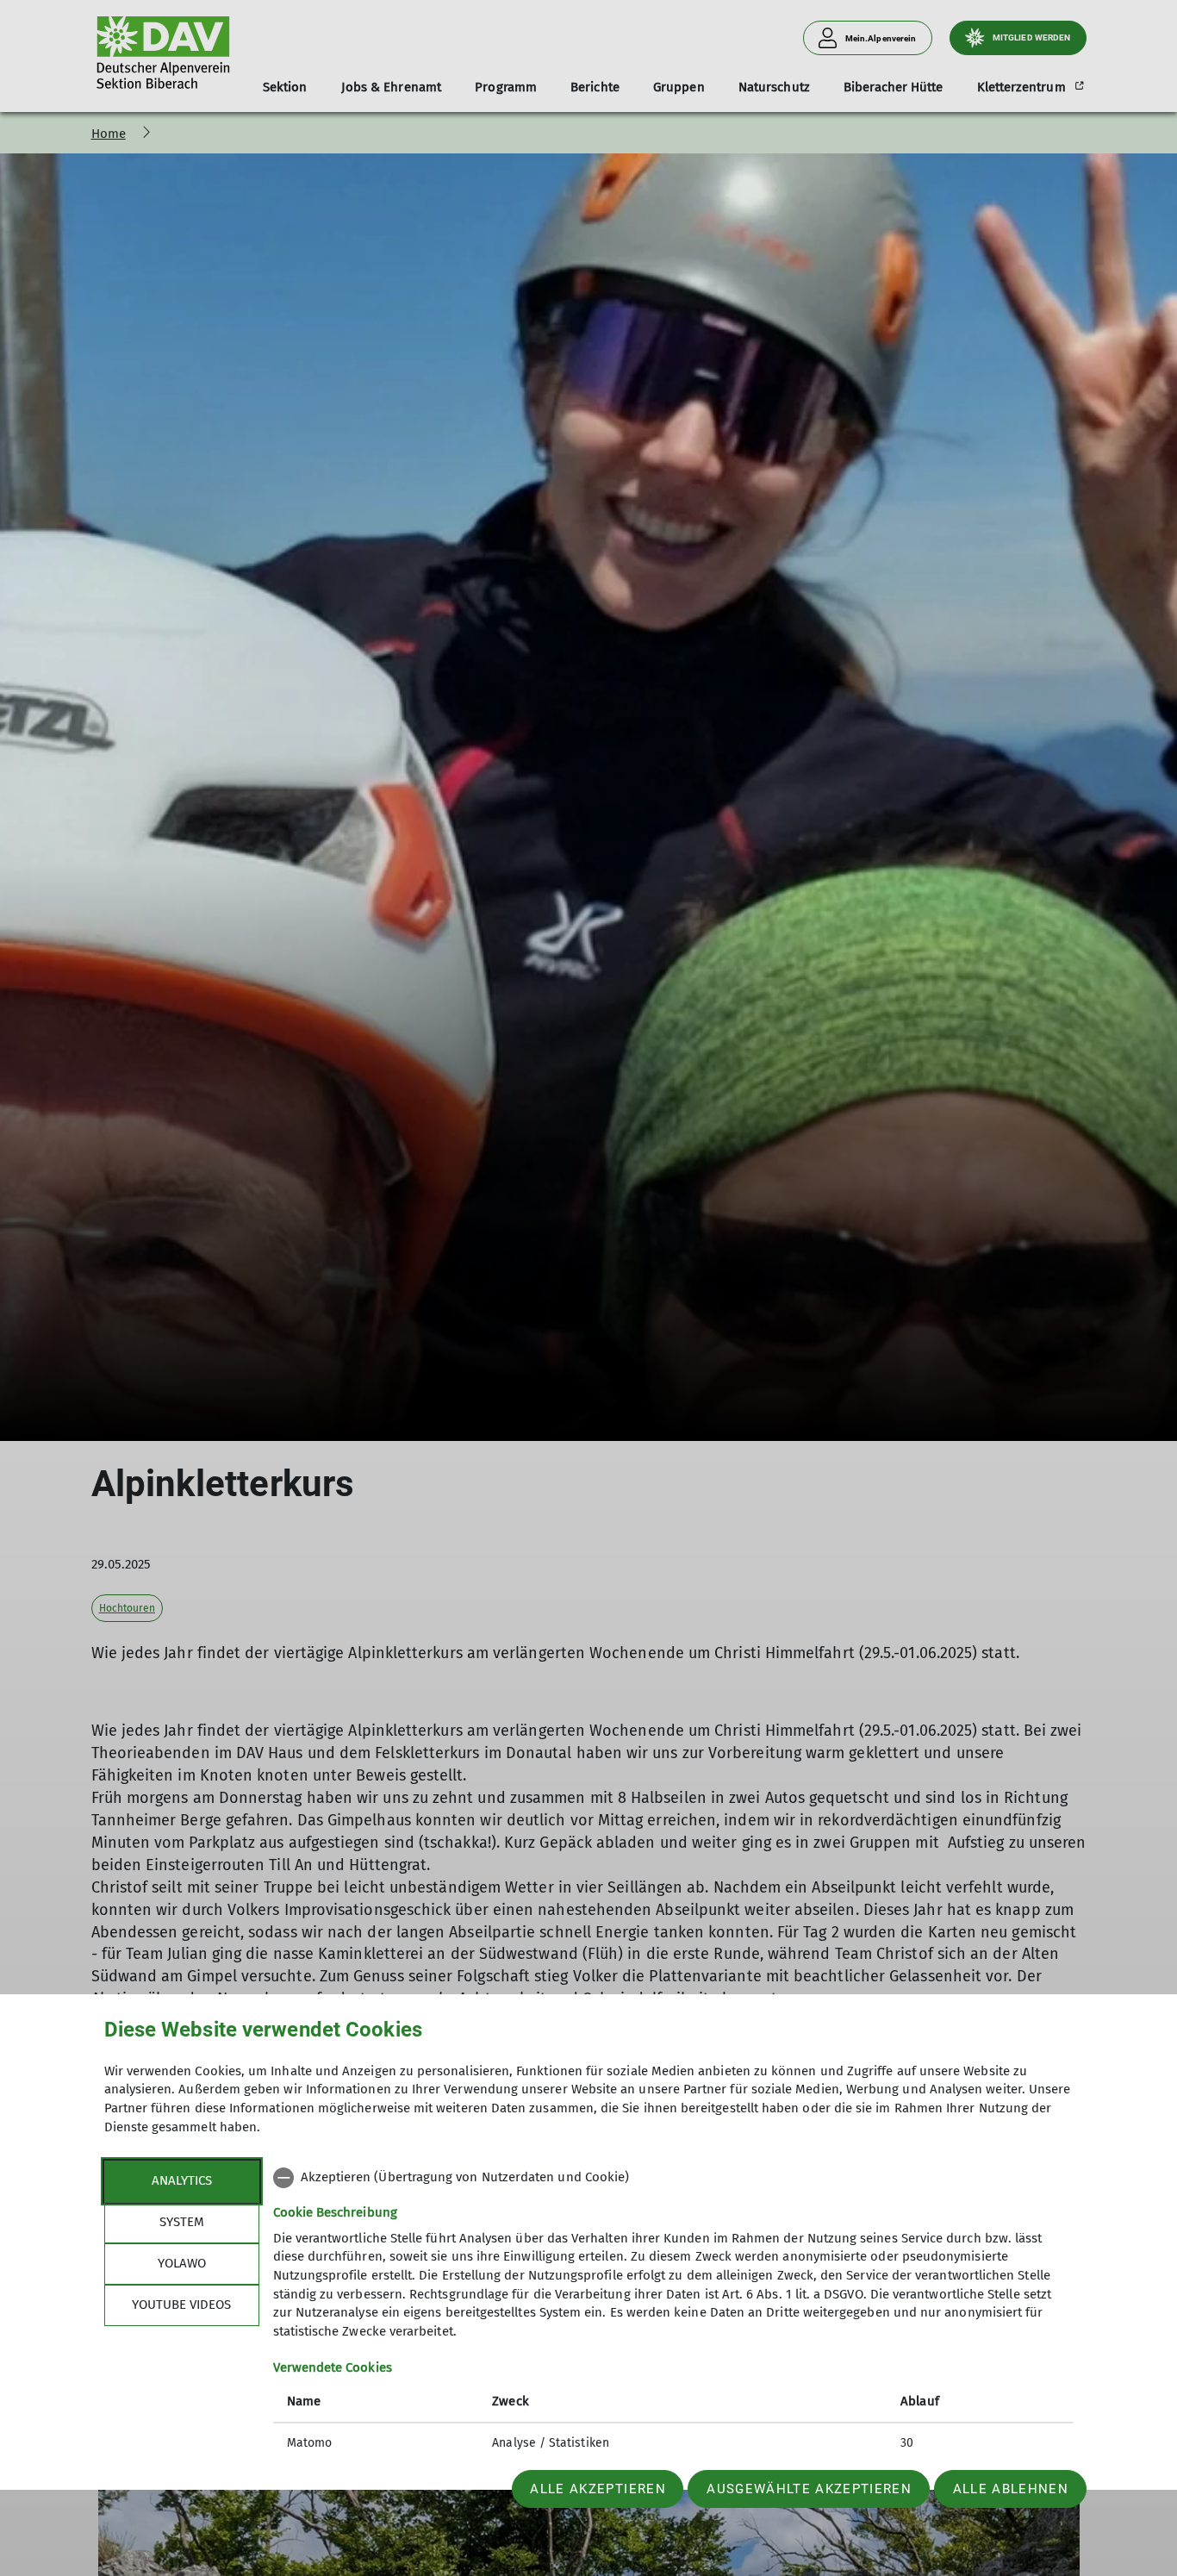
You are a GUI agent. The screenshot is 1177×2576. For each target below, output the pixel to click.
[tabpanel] (673, 2312)
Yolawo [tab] (182, 2263)
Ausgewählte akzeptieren (809, 2489)
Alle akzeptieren (598, 2489)
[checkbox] (673, 2178)
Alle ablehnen (1011, 2489)
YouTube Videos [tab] (181, 2305)
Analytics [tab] (182, 2180)
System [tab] (182, 2222)
